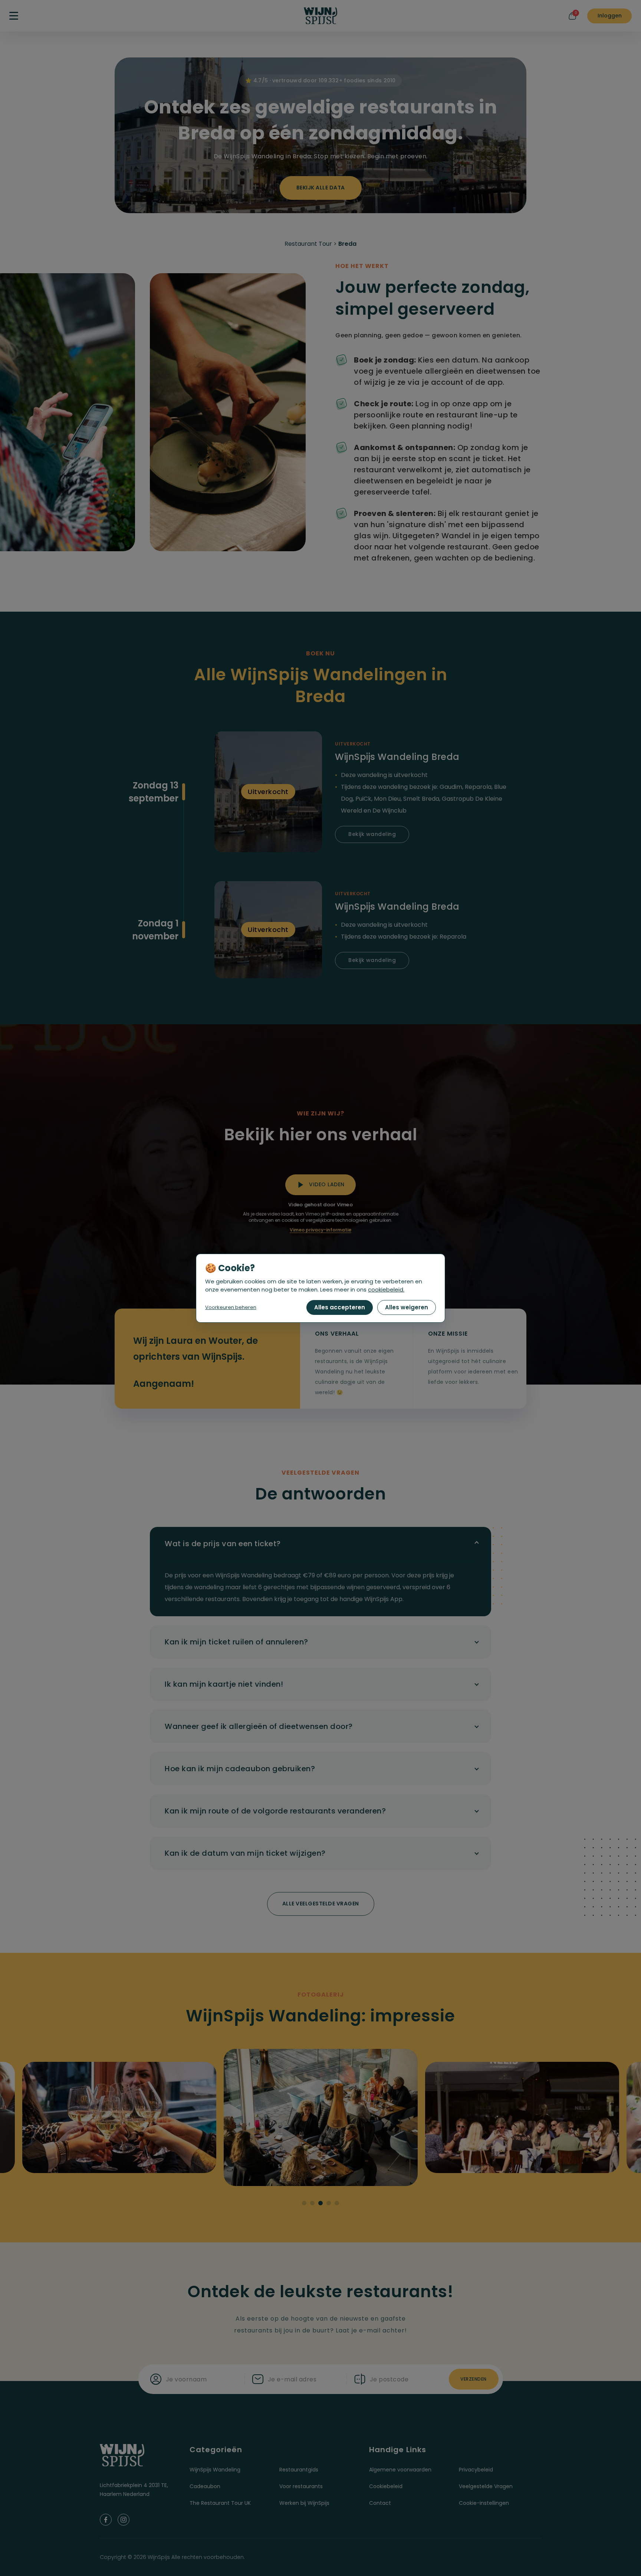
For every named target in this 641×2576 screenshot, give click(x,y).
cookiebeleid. (386, 1289)
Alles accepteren (340, 1307)
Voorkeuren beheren (231, 1307)
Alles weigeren (407, 1307)
